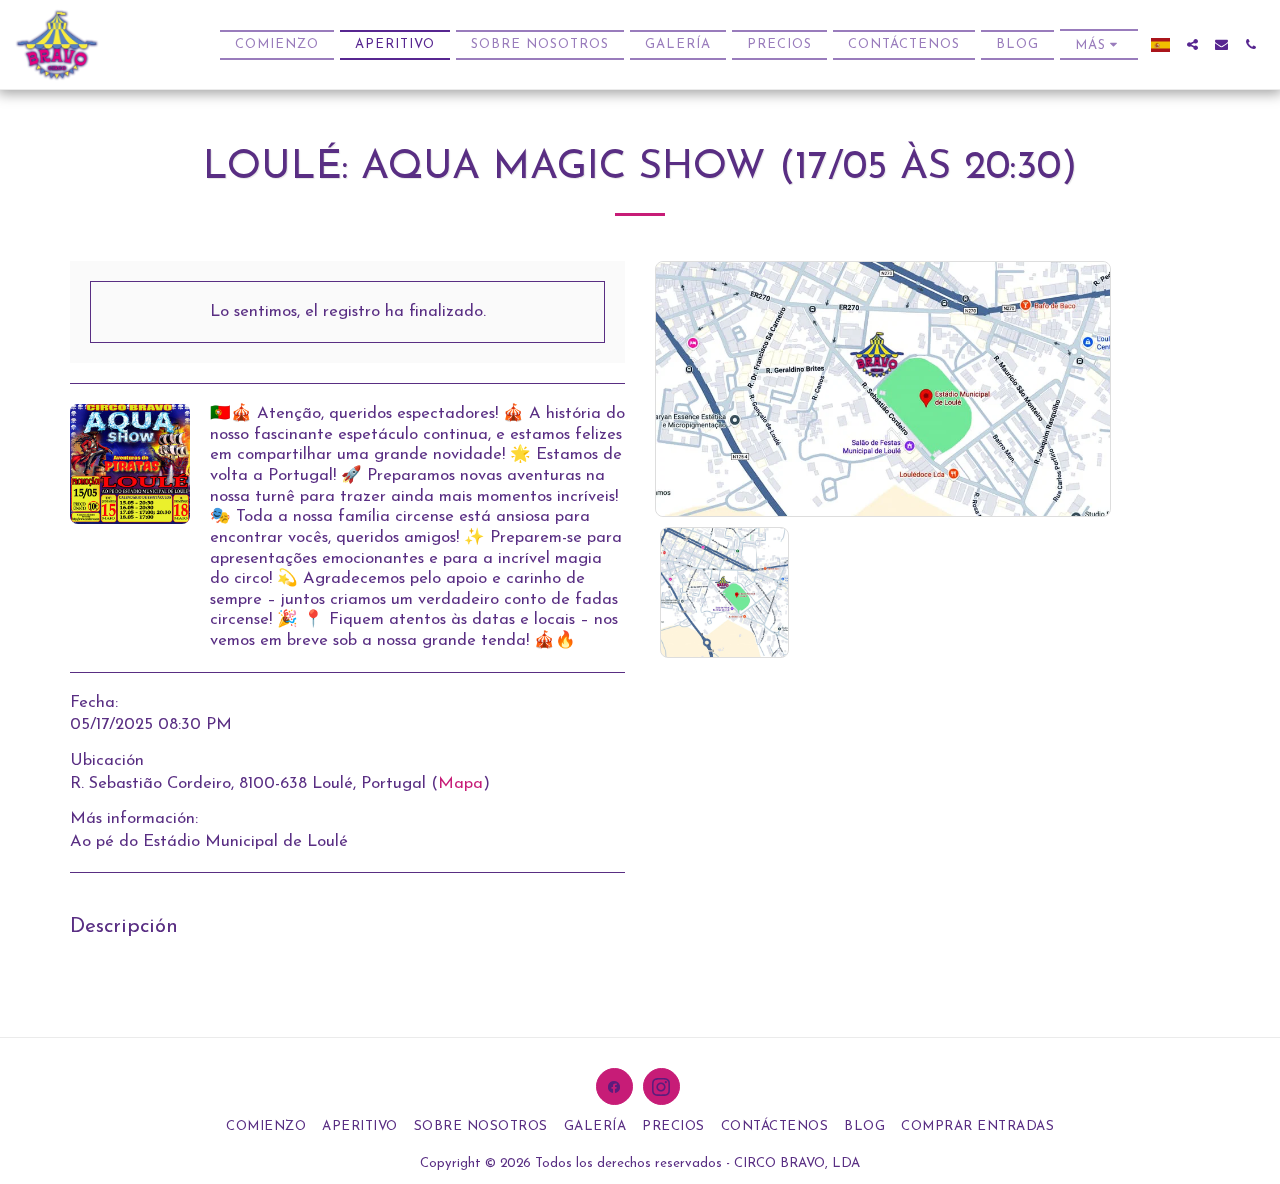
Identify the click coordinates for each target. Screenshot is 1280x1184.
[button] (1192, 44)
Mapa (460, 784)
